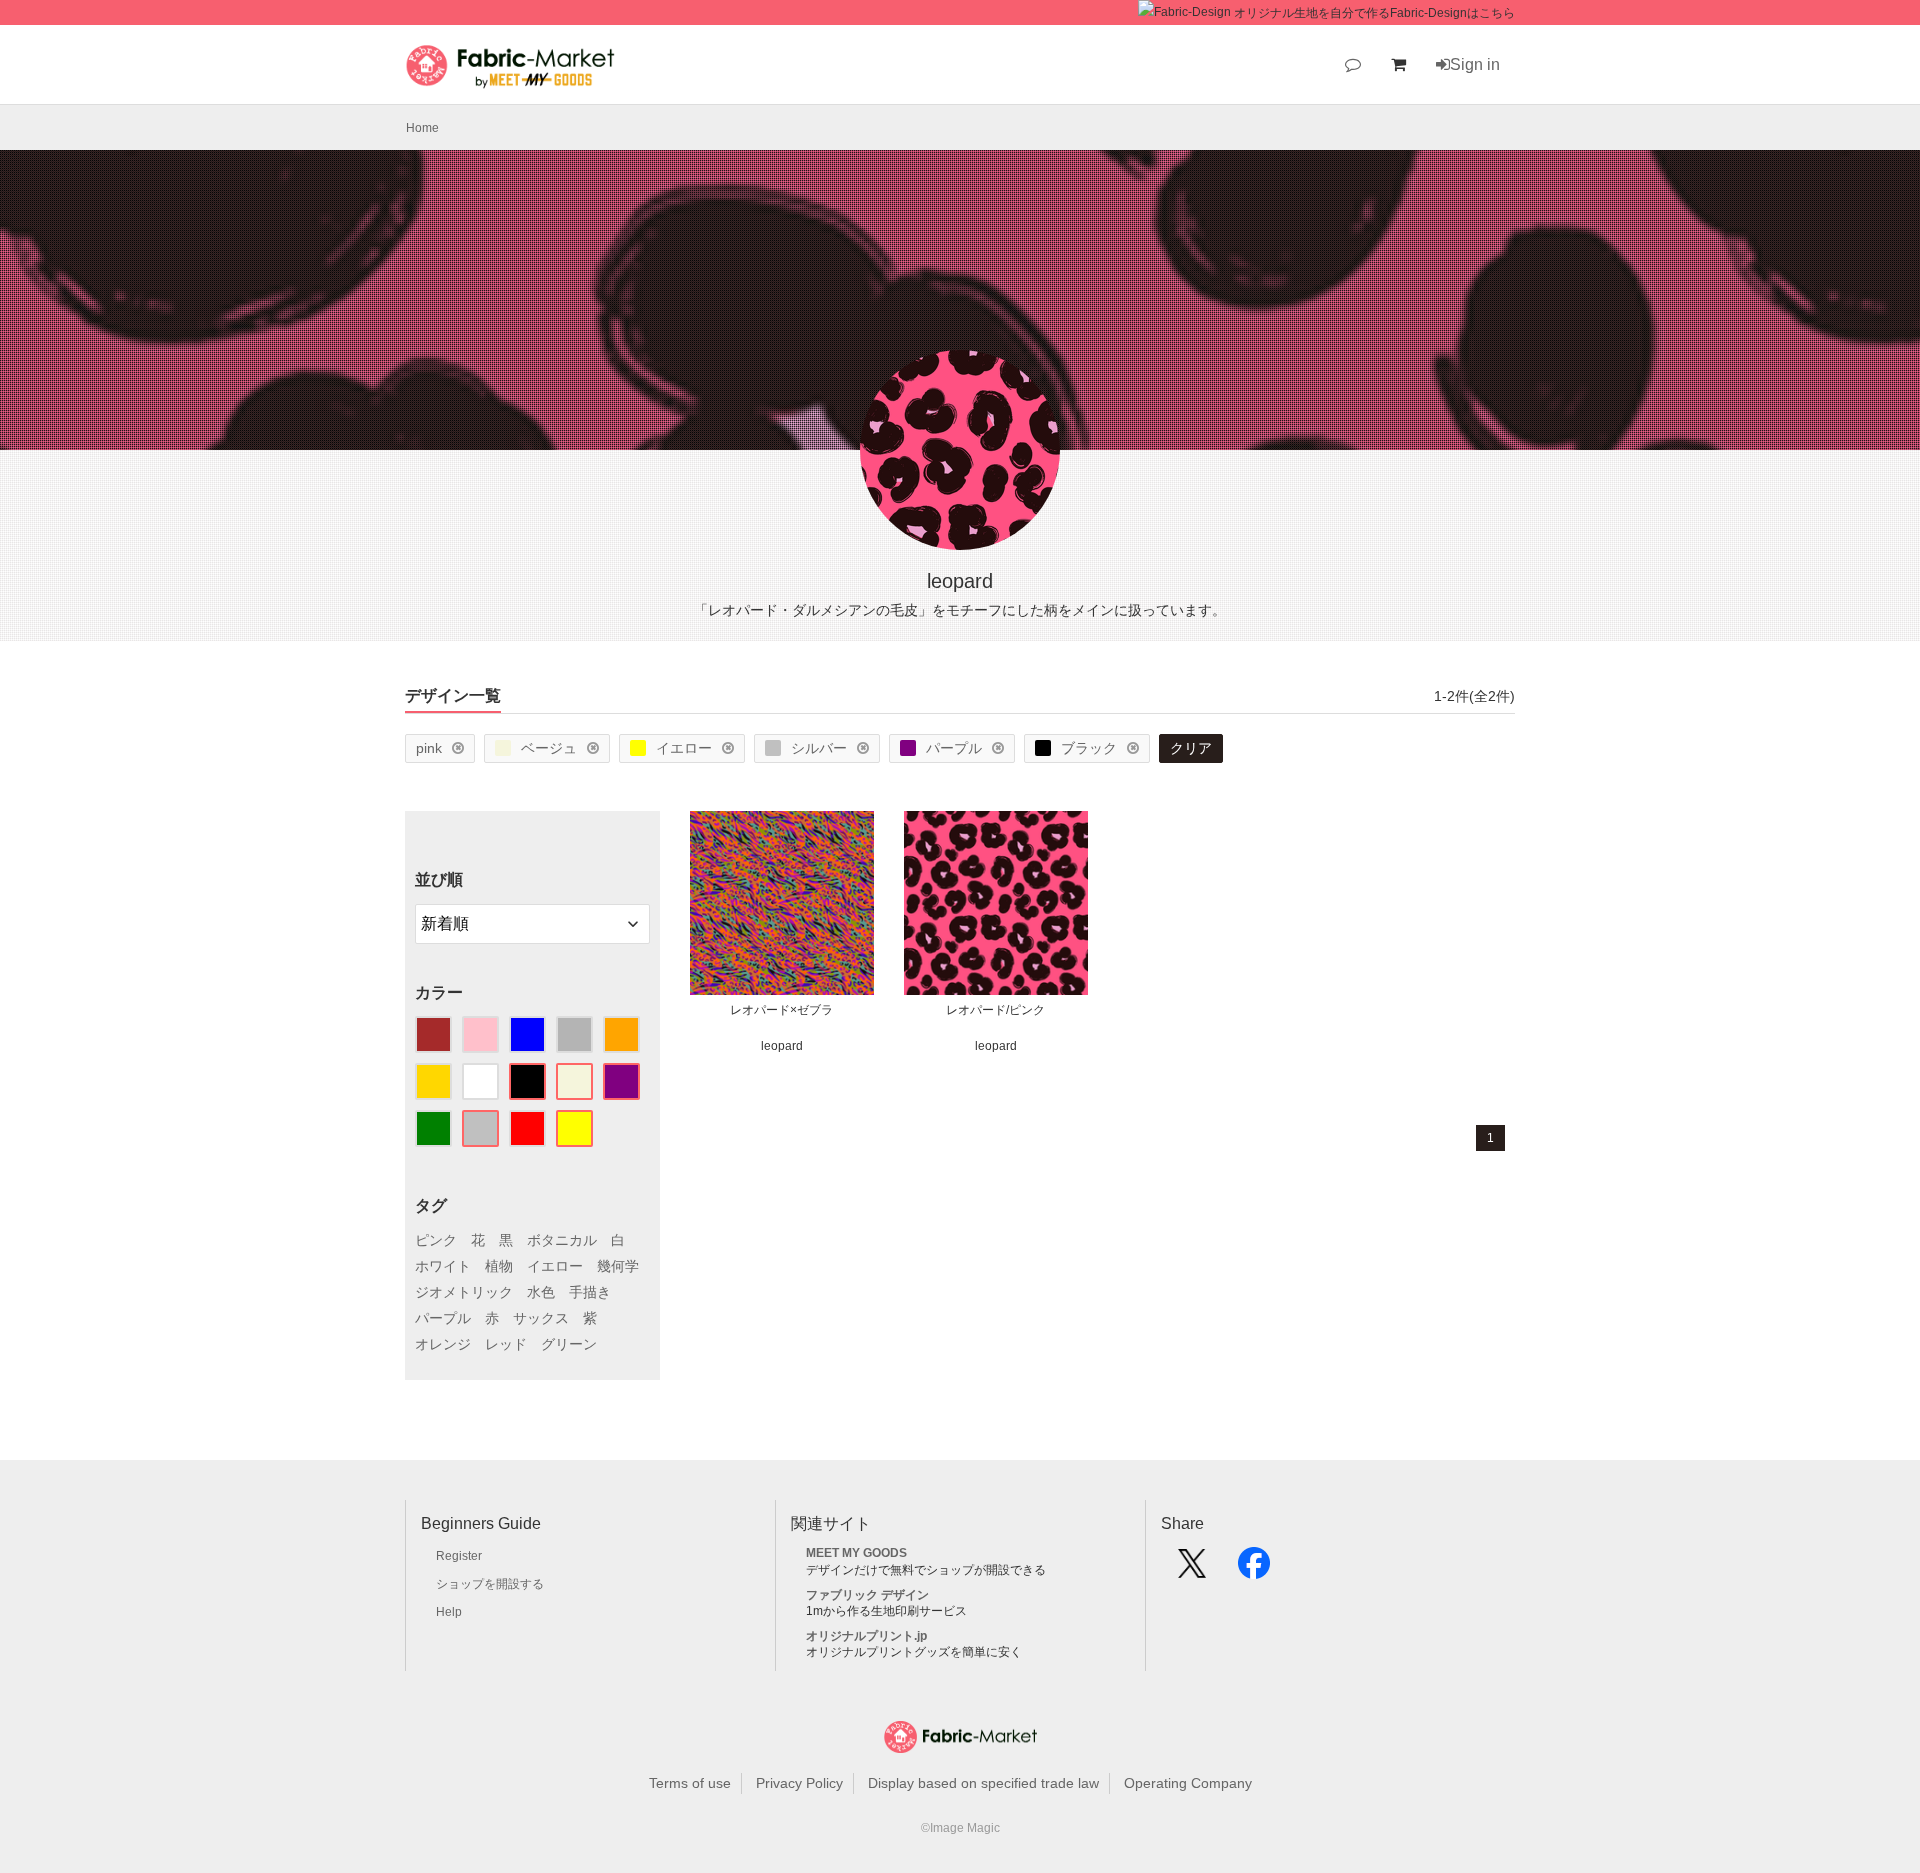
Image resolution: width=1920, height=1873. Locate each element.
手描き (590, 1292)
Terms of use (690, 1783)
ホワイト (443, 1266)
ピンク (436, 1240)
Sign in (1475, 64)
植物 (499, 1266)
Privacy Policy (799, 1783)
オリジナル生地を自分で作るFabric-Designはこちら (1374, 13)
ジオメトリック (464, 1292)
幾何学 (618, 1266)
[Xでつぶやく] (1192, 1570)
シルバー (819, 748)
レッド (506, 1344)
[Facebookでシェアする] (1254, 1570)
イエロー (684, 748)
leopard (782, 1046)
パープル (954, 748)
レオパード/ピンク (995, 1010)
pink (429, 748)
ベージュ (549, 748)
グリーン (569, 1344)
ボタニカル (562, 1240)
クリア (1191, 748)
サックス (541, 1318)
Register (459, 1556)
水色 (541, 1292)
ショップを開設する (490, 1584)
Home (422, 128)
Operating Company (1188, 1783)
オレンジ (443, 1344)
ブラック (1089, 748)
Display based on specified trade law (983, 1783)
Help (449, 1612)
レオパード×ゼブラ (781, 1010)
